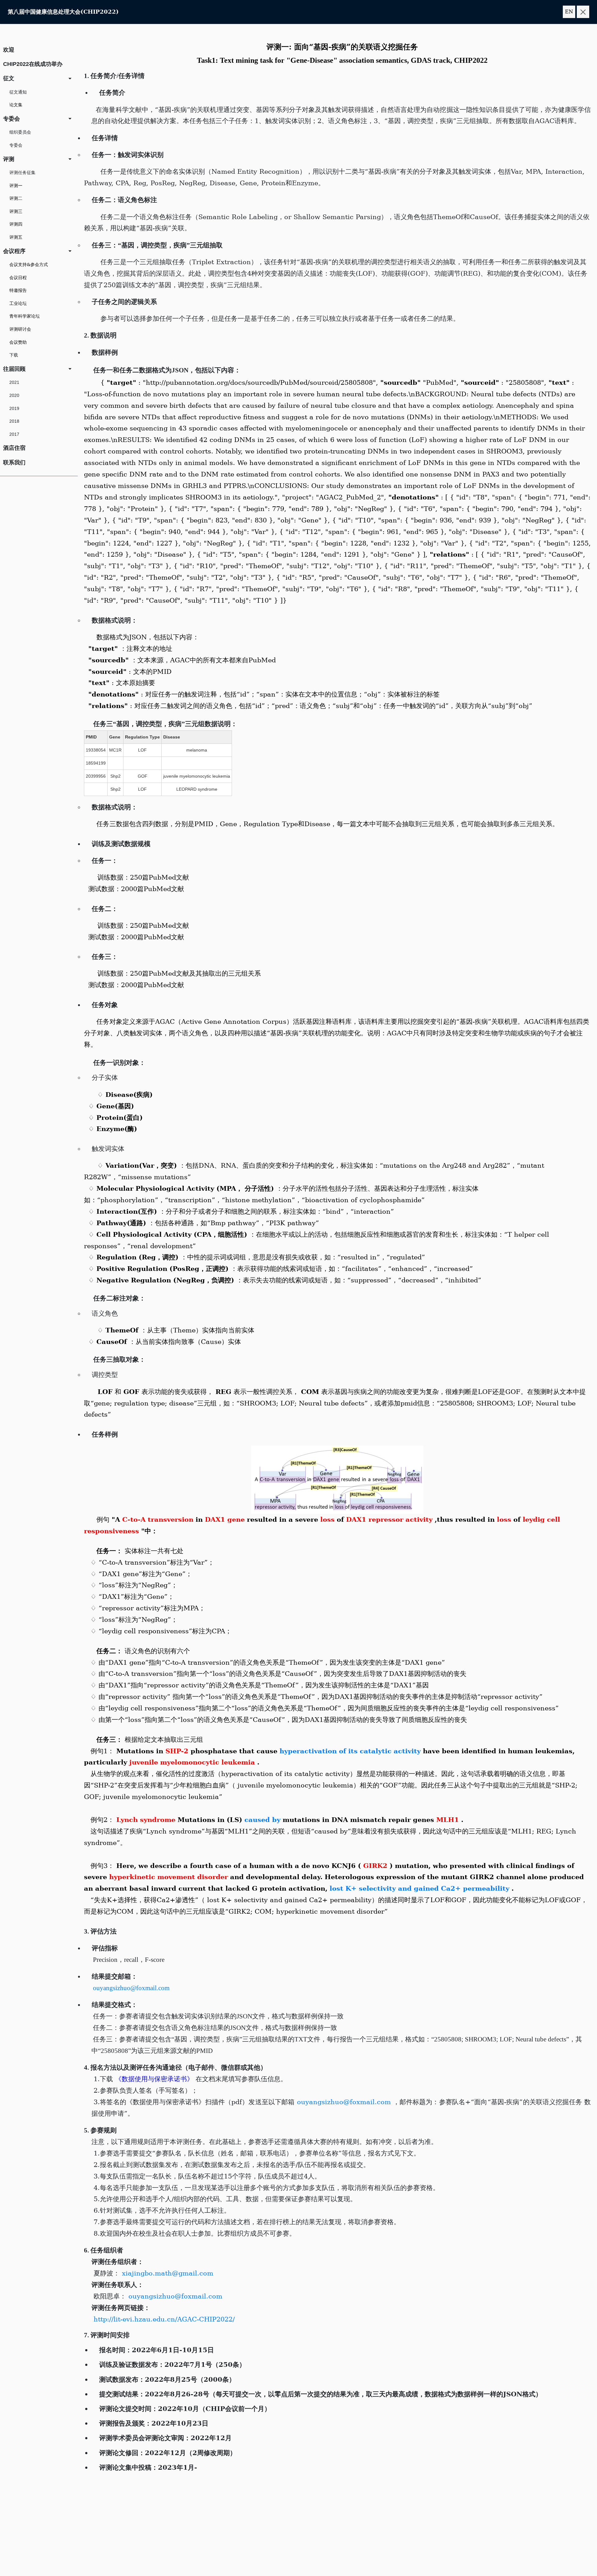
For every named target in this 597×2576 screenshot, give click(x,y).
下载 (14, 355)
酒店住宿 (14, 448)
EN (569, 12)
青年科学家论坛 (25, 316)
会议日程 (18, 278)
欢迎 (9, 50)
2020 (14, 395)
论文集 (16, 105)
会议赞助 (18, 342)
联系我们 (14, 462)
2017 (14, 434)
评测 (9, 159)
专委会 (12, 119)
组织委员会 (20, 132)
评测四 (16, 224)
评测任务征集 (22, 172)
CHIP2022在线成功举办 (33, 64)
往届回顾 (14, 369)
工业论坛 (18, 303)
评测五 (16, 237)
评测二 (16, 198)
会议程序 (14, 251)
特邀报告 (18, 290)
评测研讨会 (20, 329)
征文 (9, 78)
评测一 (16, 186)
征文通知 (18, 92)
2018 (14, 421)
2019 (14, 408)
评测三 (16, 211)
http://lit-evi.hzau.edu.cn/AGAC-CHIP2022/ (163, 2319)
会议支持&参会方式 (29, 264)
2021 (14, 382)
